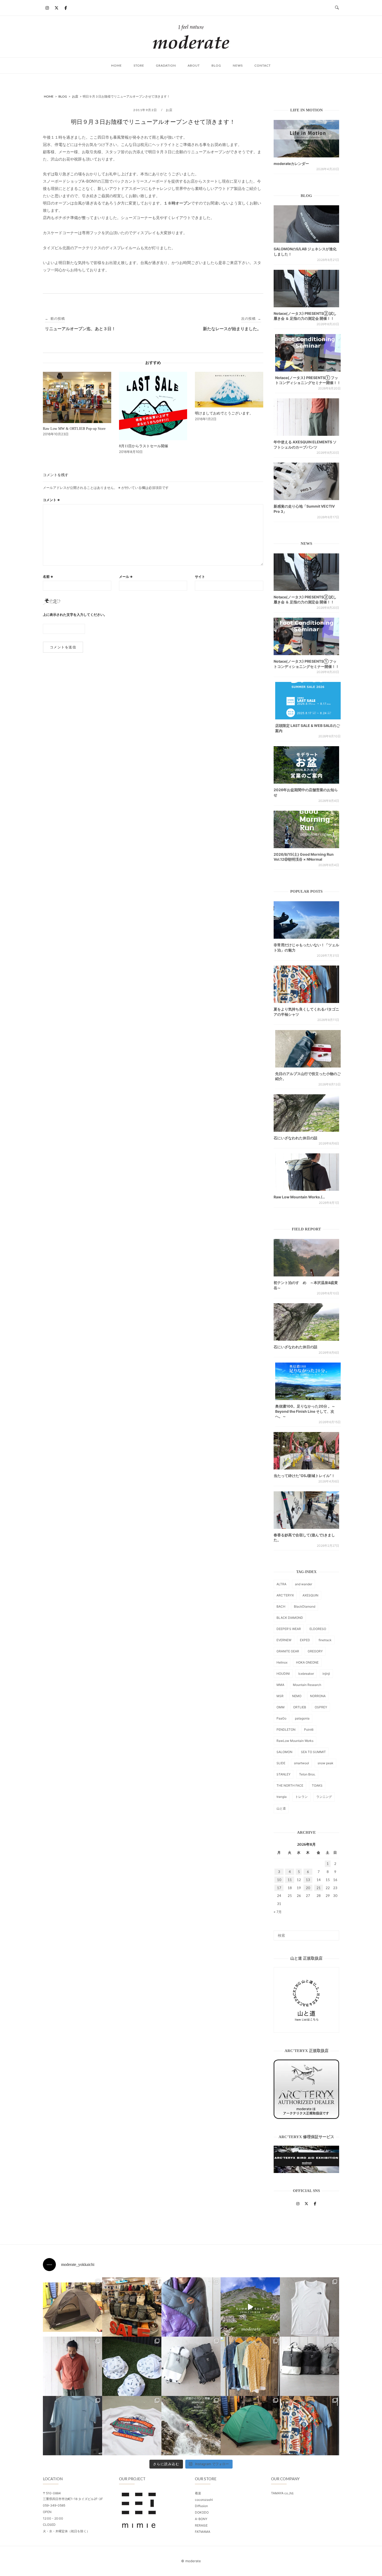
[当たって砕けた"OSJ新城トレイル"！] (306, 1451)
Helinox (282, 1662)
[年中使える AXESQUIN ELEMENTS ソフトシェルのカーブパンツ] (306, 417)
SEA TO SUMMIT (313, 1752)
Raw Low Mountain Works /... (299, 1197)
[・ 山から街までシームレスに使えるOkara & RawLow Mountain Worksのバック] (309, 2366)
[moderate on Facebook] (66, 8)
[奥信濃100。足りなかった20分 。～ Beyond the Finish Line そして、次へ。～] (308, 1381)
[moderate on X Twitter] (56, 8)
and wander (304, 1584)
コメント (51, 500)
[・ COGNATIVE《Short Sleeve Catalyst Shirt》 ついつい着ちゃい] (250, 2366)
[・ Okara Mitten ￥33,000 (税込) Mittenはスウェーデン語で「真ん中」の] (191, 2366)
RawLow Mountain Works (295, 1741)
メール (126, 577)
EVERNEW (284, 1640)
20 (308, 1888)
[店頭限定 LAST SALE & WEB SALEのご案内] (308, 701)
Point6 (309, 1730)
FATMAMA (203, 2532)
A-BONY (201, 2519)
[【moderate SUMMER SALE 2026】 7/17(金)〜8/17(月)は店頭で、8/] (250, 2307)
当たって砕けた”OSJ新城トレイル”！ (304, 1476)
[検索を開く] (337, 8)
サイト (200, 577)
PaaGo (281, 1718)
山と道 (281, 1808)
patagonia (302, 1718)
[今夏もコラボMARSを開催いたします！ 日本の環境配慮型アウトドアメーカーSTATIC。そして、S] (191, 2426)
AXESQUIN (310, 1595)
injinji (326, 1674)
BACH (281, 1606)
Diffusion (201, 2506)
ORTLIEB (300, 1707)
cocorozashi (204, 2500)
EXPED (305, 1640)
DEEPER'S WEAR (289, 1629)
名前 (48, 577)
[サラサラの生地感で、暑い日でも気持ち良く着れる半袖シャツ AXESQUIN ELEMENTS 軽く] (73, 2366)
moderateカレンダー (291, 164)
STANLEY (284, 1774)
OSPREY (321, 1707)
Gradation (166, 65)
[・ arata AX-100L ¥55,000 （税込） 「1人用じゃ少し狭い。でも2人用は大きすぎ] (73, 2307)
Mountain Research (307, 1685)
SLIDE (281, 1763)
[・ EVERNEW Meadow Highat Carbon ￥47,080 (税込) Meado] (250, 2426)
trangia (282, 1797)
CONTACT (263, 65)
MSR (280, 1696)
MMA (280, 1685)
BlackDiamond (305, 1606)
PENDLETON (286, 1730)
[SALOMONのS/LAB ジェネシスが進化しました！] (306, 224)
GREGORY (315, 1651)
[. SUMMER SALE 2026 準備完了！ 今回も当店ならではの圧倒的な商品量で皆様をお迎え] (132, 2307)
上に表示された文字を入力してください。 (75, 615)
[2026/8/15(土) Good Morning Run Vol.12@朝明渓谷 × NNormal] (306, 829)
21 (319, 1888)
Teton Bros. (307, 1774)
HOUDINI (283, 1674)
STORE (139, 65)
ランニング (324, 1797)
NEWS (238, 65)
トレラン (301, 1797)
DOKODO (202, 2512)
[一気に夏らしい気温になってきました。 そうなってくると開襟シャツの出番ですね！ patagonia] (309, 2426)
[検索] (333, 1933)
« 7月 (278, 1912)
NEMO (297, 1696)
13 (308, 1880)
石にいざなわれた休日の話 (295, 1138)
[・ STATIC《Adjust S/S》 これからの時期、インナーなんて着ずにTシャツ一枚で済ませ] (73, 2426)
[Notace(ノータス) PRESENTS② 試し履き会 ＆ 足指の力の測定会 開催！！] (306, 289)
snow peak (325, 1763)
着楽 (198, 2493)
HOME (117, 65)
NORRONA (318, 1696)
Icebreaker (306, 1674)
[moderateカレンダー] (306, 139)
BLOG (216, 65)
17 (279, 1888)
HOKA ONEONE (307, 1662)
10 (279, 1880)
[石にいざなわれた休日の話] (306, 1322)
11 (290, 1880)
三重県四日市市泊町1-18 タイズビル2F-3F (73, 2499)
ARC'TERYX (285, 1595)
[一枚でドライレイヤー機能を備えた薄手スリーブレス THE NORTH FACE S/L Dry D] (309, 2307)
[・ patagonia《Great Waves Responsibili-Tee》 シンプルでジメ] (132, 2426)
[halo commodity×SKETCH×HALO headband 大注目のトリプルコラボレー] (132, 2366)
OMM (281, 1707)
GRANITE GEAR (288, 1651)
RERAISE (201, 2525)
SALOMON (284, 1752)
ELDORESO (318, 1629)
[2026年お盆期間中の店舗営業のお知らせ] (306, 765)
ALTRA (281, 1584)
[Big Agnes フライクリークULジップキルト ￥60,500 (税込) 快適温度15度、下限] (191, 2307)
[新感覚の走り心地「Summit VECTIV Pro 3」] (306, 481)
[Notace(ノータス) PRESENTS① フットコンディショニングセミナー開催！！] (308, 353)
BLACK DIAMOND (290, 1618)
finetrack (325, 1640)
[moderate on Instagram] (47, 8)
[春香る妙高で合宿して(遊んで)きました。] (306, 1510)
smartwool (301, 1763)
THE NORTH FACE (290, 1785)
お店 (169, 110)
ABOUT (194, 65)
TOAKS (317, 1785)
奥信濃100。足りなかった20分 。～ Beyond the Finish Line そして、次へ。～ (305, 1411)
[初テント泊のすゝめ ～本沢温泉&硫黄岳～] (306, 1258)
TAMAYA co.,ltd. (282, 2493)
